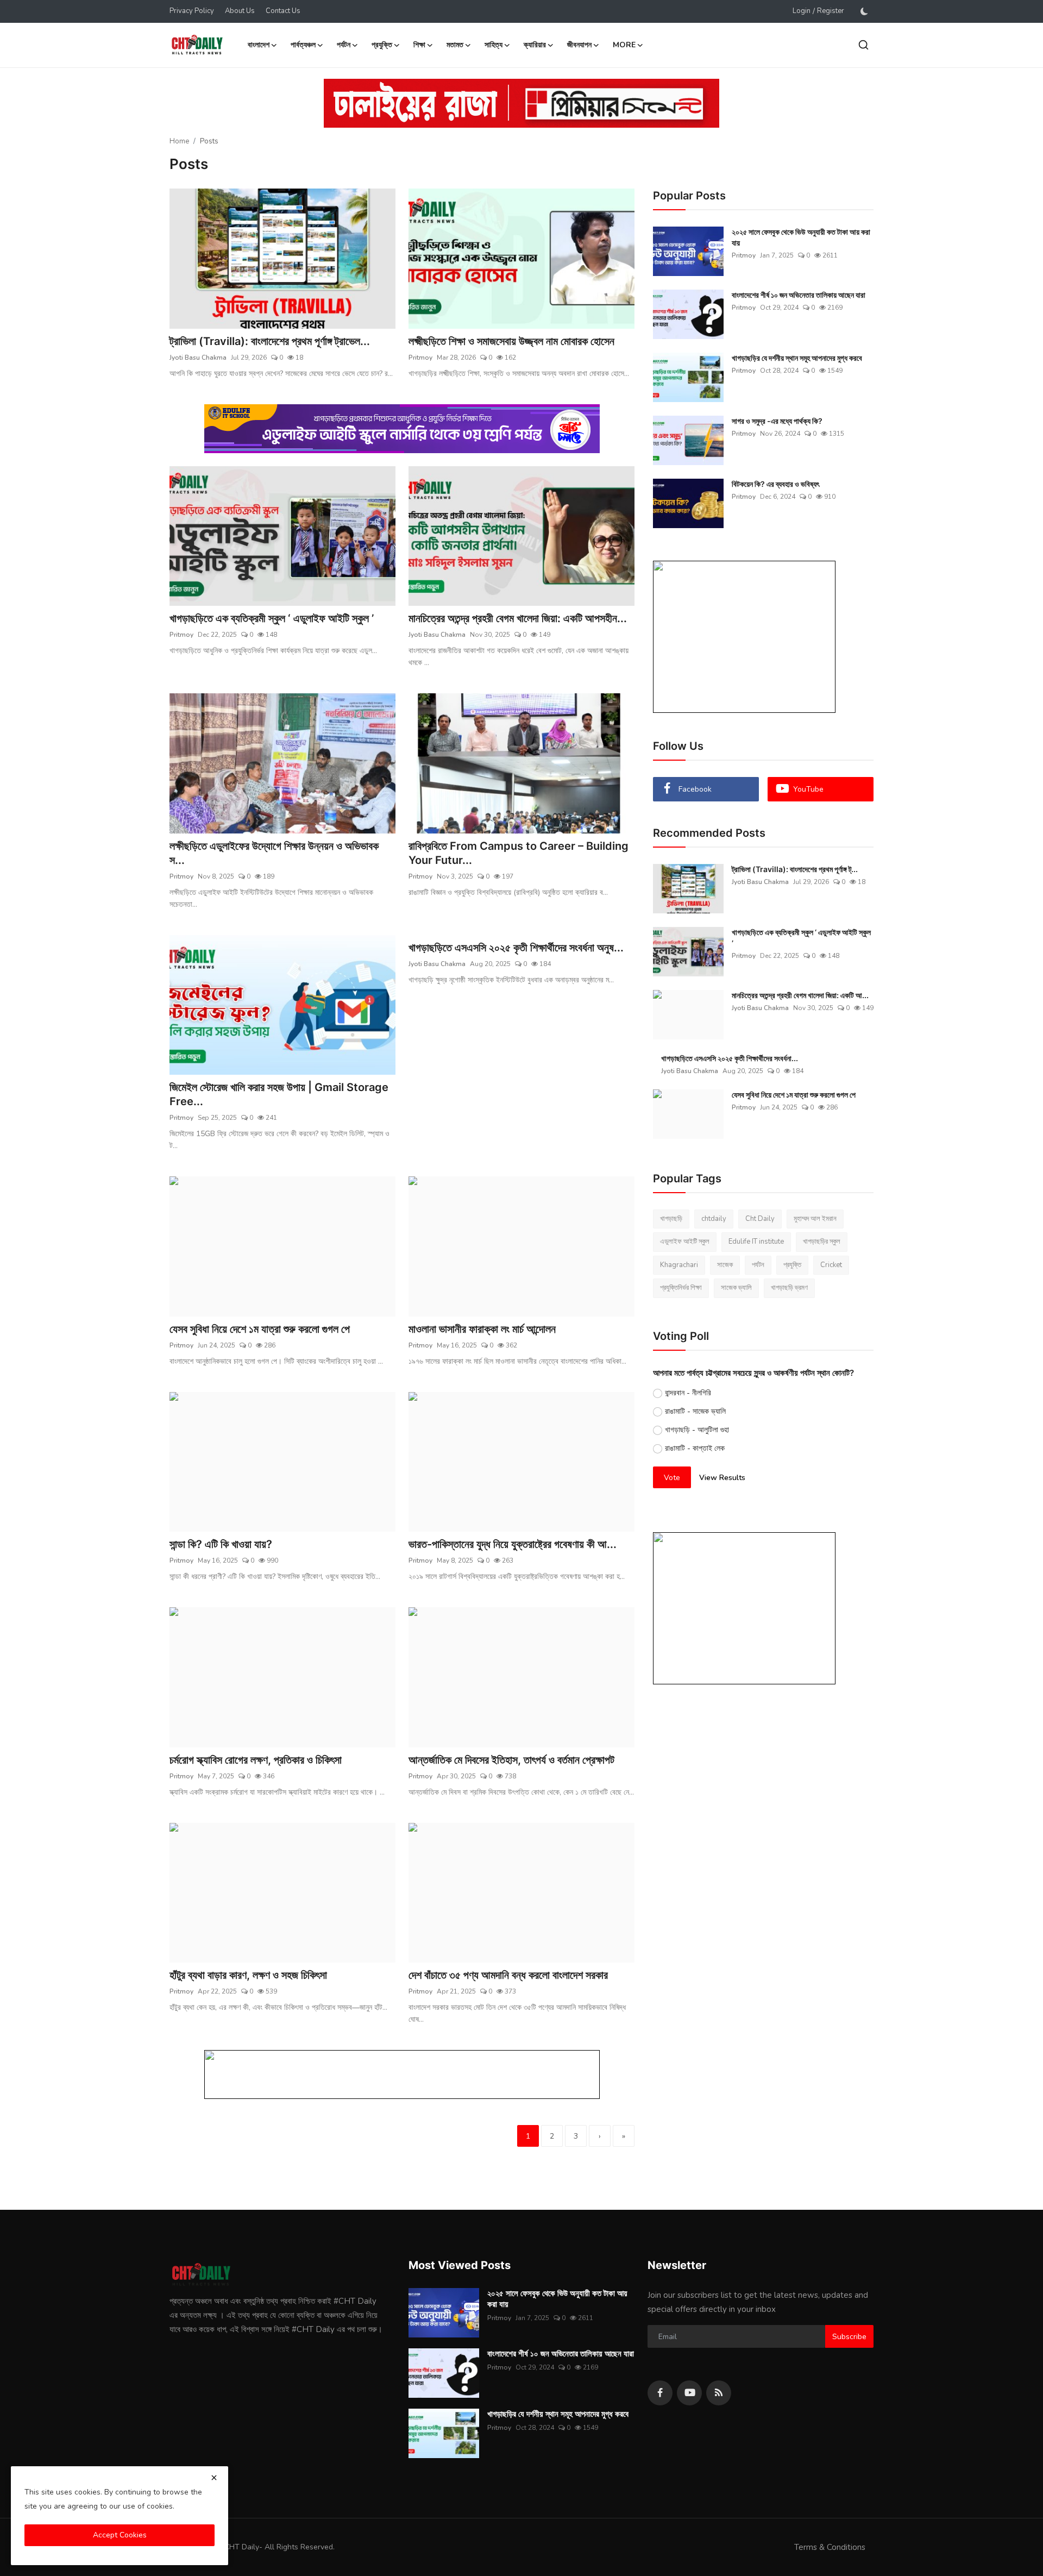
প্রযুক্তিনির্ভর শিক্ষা (681, 1288)
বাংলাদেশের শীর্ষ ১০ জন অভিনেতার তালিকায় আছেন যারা (799, 295)
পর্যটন (758, 1265)
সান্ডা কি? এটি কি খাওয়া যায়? (221, 1544)
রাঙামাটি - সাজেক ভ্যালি (695, 1411)
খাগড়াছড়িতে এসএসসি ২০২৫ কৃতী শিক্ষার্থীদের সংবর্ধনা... (730, 1058)
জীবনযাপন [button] (579, 45)
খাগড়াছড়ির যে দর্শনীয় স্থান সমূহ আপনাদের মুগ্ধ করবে (797, 358)
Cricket (831, 1265)
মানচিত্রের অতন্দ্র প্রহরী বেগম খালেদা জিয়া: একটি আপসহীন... (518, 618)
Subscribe (849, 2337)
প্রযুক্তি (792, 1265)
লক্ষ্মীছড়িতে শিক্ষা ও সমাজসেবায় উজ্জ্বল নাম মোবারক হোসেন (511, 341)
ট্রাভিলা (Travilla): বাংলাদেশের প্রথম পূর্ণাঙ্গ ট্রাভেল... (270, 341)
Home (179, 141)
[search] (863, 45)
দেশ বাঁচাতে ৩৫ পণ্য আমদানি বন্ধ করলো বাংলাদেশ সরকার (508, 1975)
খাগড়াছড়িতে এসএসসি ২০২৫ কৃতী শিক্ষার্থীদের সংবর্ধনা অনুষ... (516, 948)
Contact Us (283, 11)
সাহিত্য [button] (494, 45)
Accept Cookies (120, 2535)
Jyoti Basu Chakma (198, 358)
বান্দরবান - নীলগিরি (688, 1393)
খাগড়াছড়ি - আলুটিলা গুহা (697, 1430)
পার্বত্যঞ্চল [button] (303, 45)
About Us (240, 11)
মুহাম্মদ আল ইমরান (815, 1219)
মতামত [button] (455, 45)
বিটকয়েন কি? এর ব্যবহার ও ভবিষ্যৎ (775, 484)
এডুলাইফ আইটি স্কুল (685, 1242)
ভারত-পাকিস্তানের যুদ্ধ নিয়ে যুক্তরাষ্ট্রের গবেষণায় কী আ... (513, 1544)
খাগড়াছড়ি (671, 1219)
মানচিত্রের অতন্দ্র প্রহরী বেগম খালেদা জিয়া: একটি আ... (800, 995)
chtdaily (714, 1219)
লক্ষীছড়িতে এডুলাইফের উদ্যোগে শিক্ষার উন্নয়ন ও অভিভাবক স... (274, 853)
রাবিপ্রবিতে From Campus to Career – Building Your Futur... (519, 853)
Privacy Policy (192, 11)
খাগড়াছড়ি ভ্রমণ (789, 1288)
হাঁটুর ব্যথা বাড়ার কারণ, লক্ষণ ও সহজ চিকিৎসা (248, 1975)
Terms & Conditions (830, 2547)
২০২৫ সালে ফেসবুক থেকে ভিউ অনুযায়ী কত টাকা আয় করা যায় (801, 237)
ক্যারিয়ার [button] (535, 45)
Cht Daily (760, 1219)
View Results (722, 1478)
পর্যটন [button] (344, 45)
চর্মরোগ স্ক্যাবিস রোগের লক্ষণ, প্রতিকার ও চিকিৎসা (256, 1760)
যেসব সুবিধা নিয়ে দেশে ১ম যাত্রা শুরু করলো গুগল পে (260, 1329)
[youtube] (689, 2393)
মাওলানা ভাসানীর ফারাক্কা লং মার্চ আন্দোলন (482, 1329)
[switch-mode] (864, 11)
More (624, 45)
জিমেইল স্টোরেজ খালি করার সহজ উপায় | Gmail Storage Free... (279, 1094)
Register (831, 11)
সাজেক (725, 1265)
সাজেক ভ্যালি (736, 1288)
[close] (214, 2478)
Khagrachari (679, 1265)
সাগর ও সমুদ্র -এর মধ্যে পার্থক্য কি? (777, 421)
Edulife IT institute (756, 1242)
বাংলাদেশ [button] (259, 45)
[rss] (719, 2393)
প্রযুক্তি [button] (382, 45)
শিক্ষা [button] (419, 45)
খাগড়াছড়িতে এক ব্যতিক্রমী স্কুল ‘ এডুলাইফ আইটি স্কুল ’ (272, 618)
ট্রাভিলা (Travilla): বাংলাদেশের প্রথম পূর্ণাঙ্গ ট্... (795, 869)
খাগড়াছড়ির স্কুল (822, 1242)
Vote (672, 1478)
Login (802, 11)
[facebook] (660, 2393)
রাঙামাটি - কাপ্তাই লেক (695, 1448)
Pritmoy (420, 358)
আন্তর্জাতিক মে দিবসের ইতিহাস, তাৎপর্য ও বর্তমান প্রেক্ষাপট (511, 1760)
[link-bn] (521, 103)
